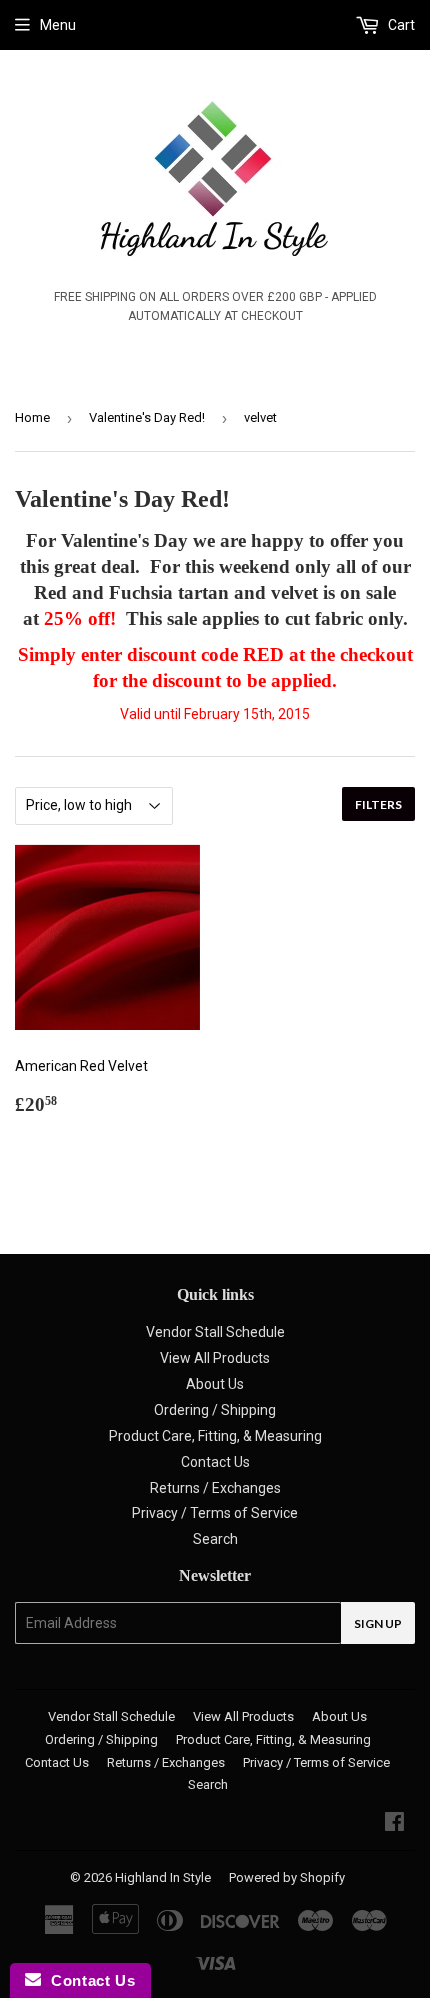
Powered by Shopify (287, 1877)
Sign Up (378, 1623)
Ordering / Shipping (215, 1410)
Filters (378, 804)
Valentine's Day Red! (147, 417)
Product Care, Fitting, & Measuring (215, 1436)
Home (32, 417)
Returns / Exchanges (215, 1488)
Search (215, 1539)
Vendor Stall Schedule (215, 1332)
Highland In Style (163, 1877)
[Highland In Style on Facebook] (394, 1824)
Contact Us (215, 1462)
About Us (215, 1384)
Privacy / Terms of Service (215, 1513)
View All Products (215, 1358)
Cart (400, 25)
